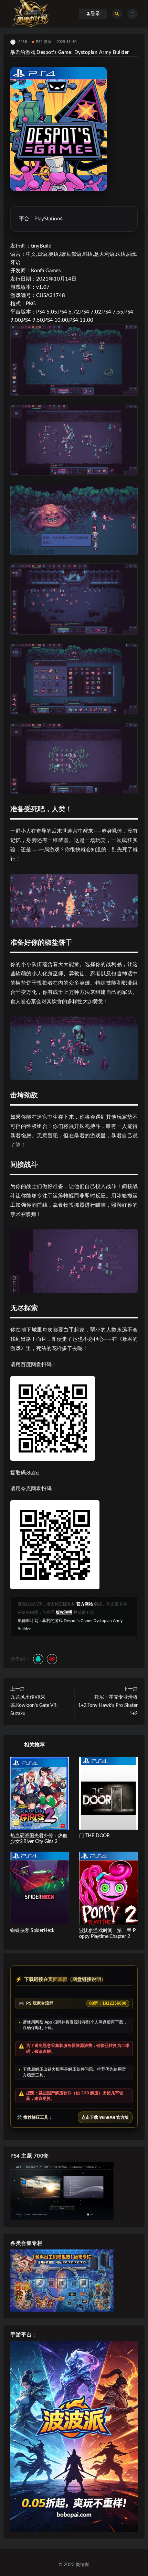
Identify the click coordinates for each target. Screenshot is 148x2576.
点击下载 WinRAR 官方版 (105, 2117)
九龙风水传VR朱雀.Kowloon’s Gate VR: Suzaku (34, 1706)
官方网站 (85, 1604)
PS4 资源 (44, 42)
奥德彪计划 (28, 1621)
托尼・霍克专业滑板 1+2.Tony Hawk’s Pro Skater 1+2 (108, 1706)
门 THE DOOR (94, 1836)
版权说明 (64, 1612)
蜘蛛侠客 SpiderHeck (32, 1931)
